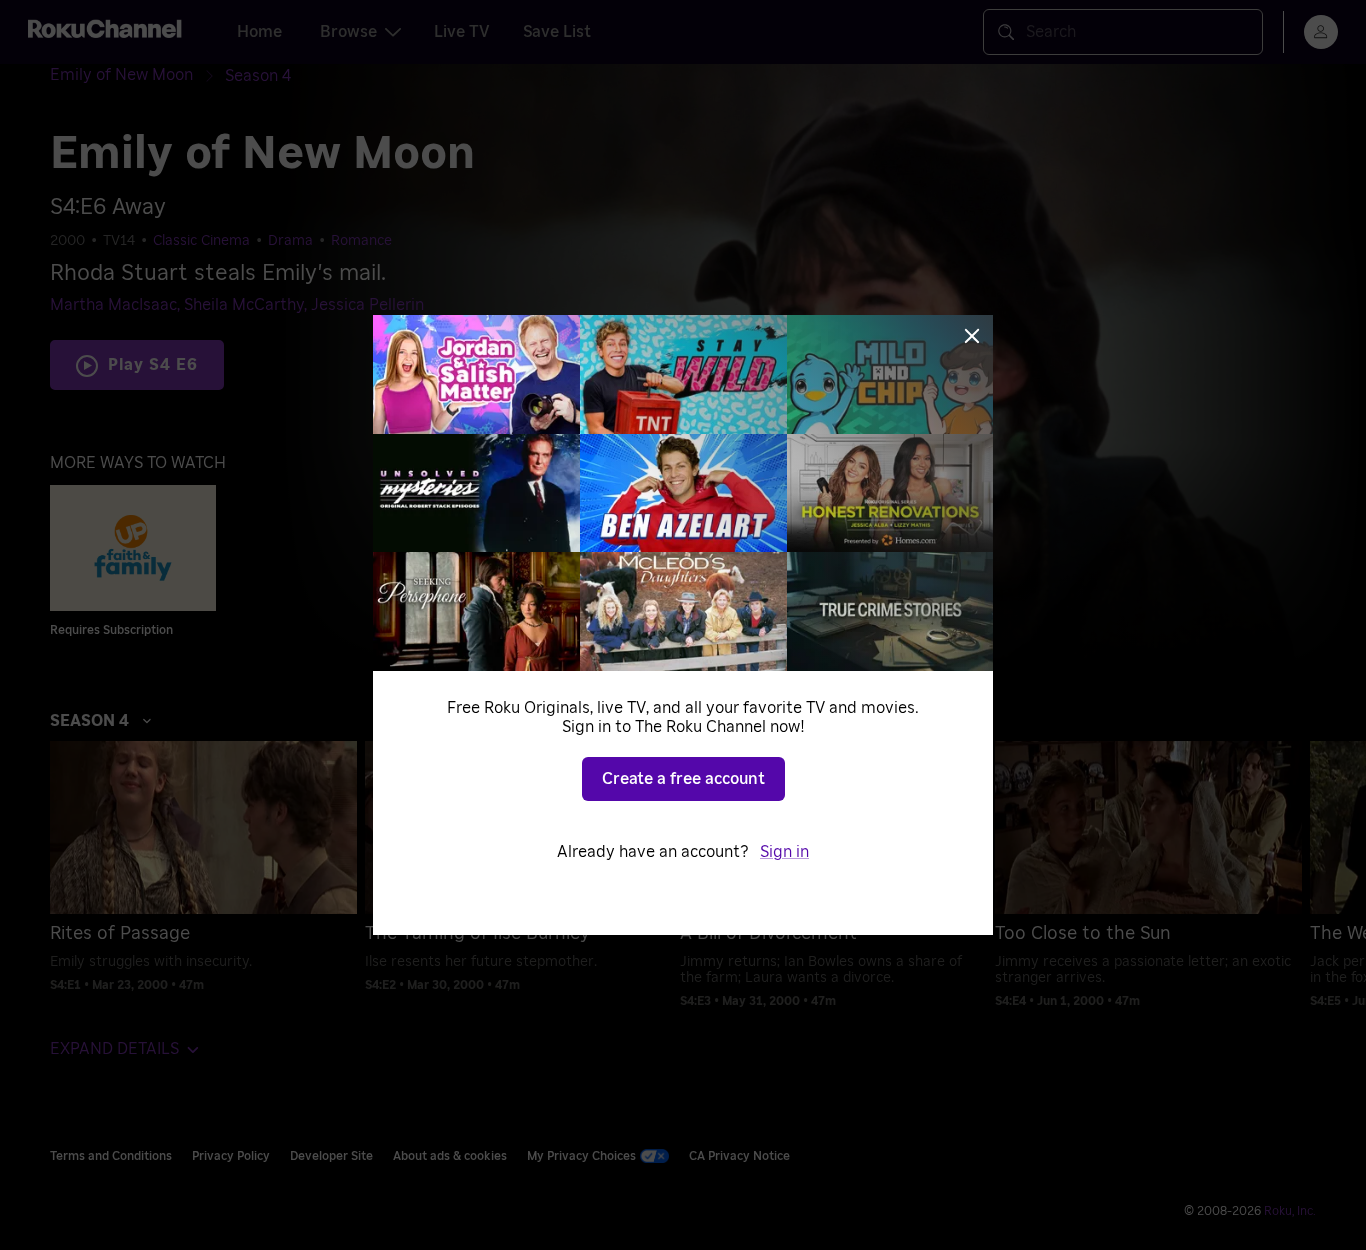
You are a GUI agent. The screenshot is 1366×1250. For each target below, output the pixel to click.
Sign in (784, 852)
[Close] (972, 336)
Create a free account (683, 779)
